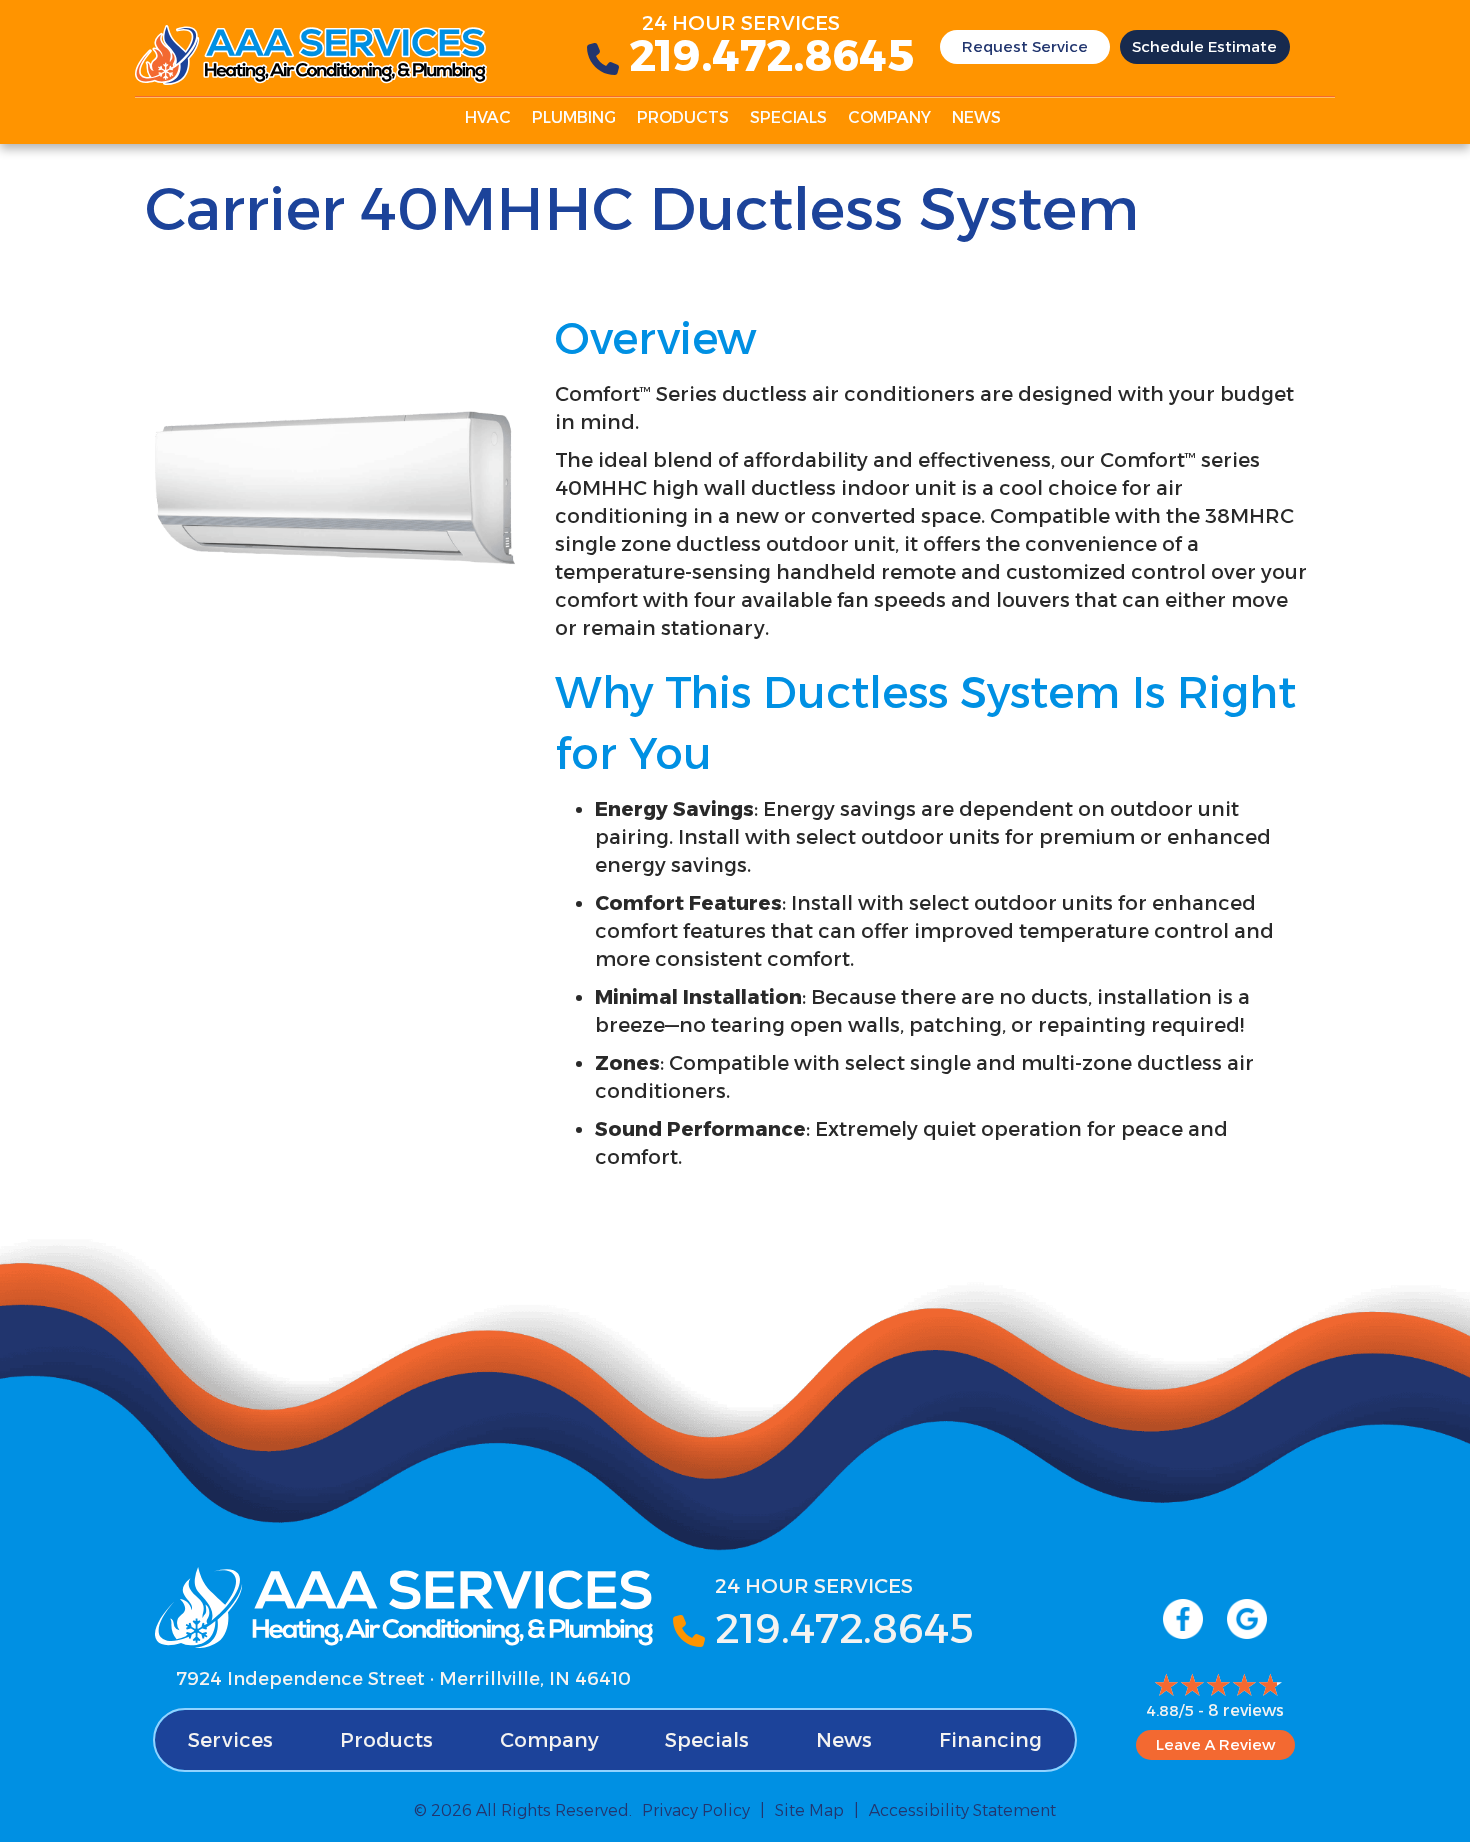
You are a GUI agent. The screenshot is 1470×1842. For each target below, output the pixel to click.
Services (230, 1740)
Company (549, 1740)
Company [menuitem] (889, 117)
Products (386, 1740)
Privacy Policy (696, 1810)
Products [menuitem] (683, 117)
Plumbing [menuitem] (574, 117)
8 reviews (1246, 1710)
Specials (707, 1740)
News (844, 1740)
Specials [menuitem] (788, 117)
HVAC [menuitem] (488, 117)
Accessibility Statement (962, 1810)
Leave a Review (1215, 1744)
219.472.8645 (772, 55)
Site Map (809, 1810)
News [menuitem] (976, 117)
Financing (990, 1740)
